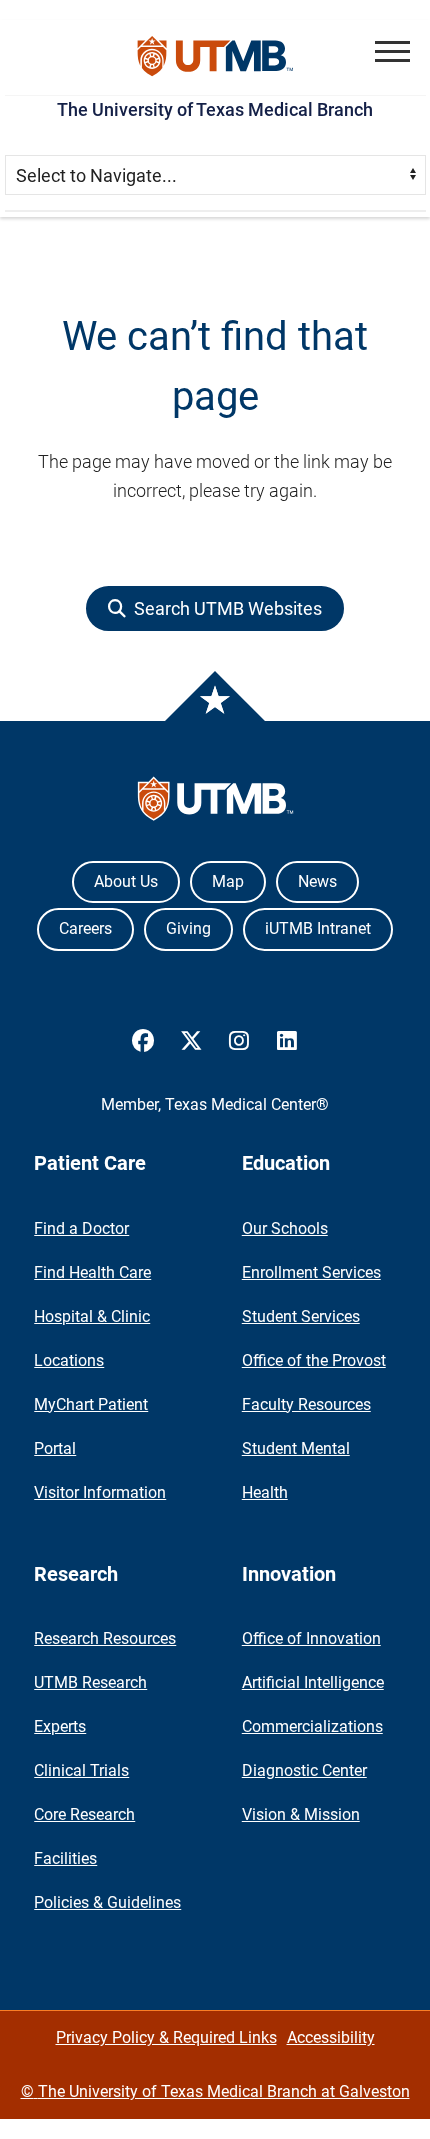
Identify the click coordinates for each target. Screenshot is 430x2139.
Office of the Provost (314, 1360)
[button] (392, 51)
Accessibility (331, 2037)
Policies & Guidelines (107, 1902)
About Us (126, 881)
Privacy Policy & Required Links (166, 2037)
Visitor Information (100, 1492)
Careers (85, 928)
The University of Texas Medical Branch (215, 109)
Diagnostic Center (304, 1770)
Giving (188, 928)
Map (228, 881)
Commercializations (312, 1726)
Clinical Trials (81, 1770)
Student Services (301, 1316)
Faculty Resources (306, 1404)
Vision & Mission (301, 1814)
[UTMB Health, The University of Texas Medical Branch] (215, 803)
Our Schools (285, 1228)
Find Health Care (92, 1272)
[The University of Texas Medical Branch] (215, 57)
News (317, 881)
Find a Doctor (81, 1228)
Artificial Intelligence (313, 1682)
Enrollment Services (311, 1272)
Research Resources (105, 1638)
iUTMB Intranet (318, 928)
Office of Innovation (311, 1638)
